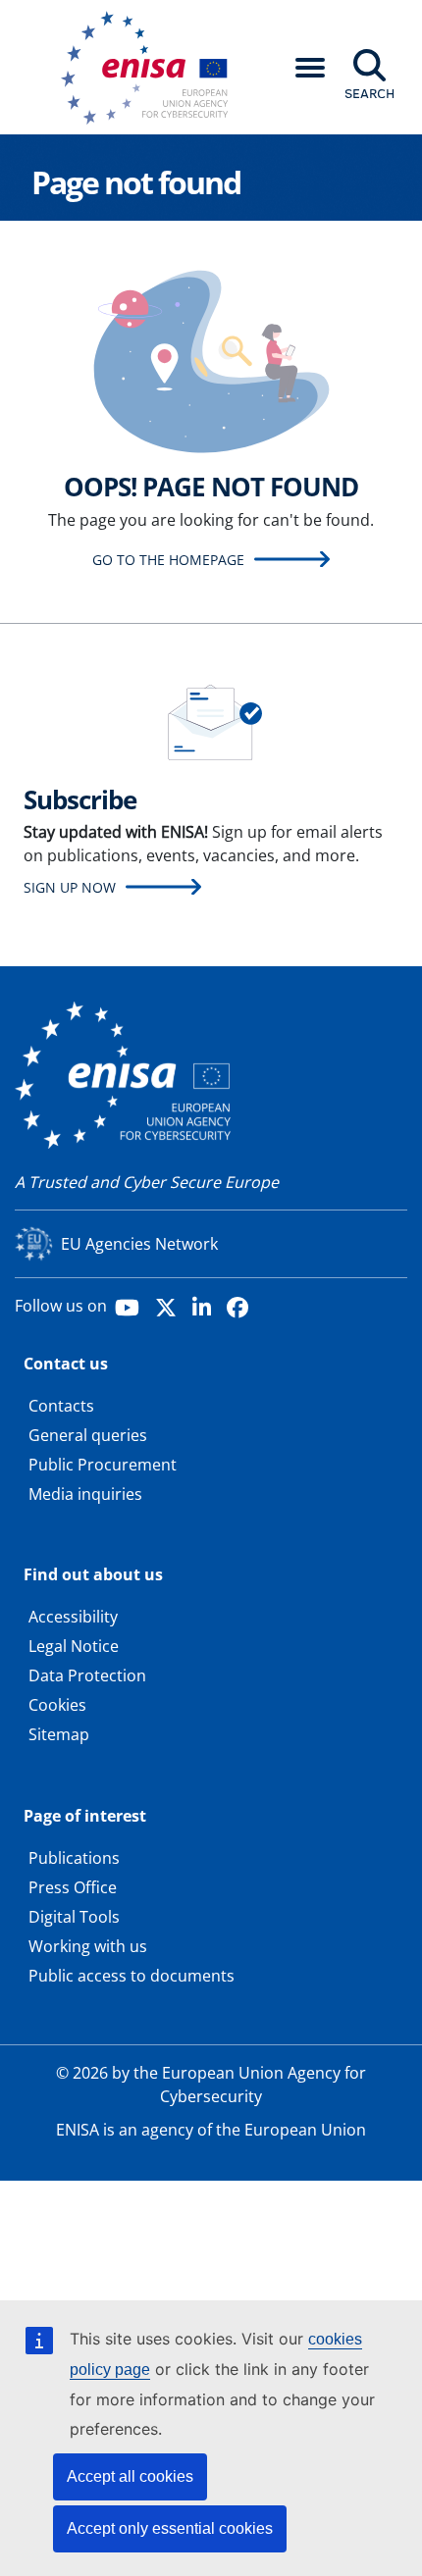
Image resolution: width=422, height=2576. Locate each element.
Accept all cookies (130, 2476)
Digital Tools (74, 1917)
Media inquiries (85, 1494)
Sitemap (59, 1734)
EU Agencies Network (139, 1244)
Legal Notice (74, 1646)
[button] (310, 68)
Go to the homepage (168, 560)
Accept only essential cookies (170, 2528)
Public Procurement (103, 1465)
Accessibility (73, 1617)
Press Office (73, 1887)
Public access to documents (132, 1976)
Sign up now (70, 887)
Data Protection (87, 1675)
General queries (88, 1435)
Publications (74, 1858)
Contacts (61, 1406)
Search (369, 93)
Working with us (88, 1946)
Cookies (57, 1705)
